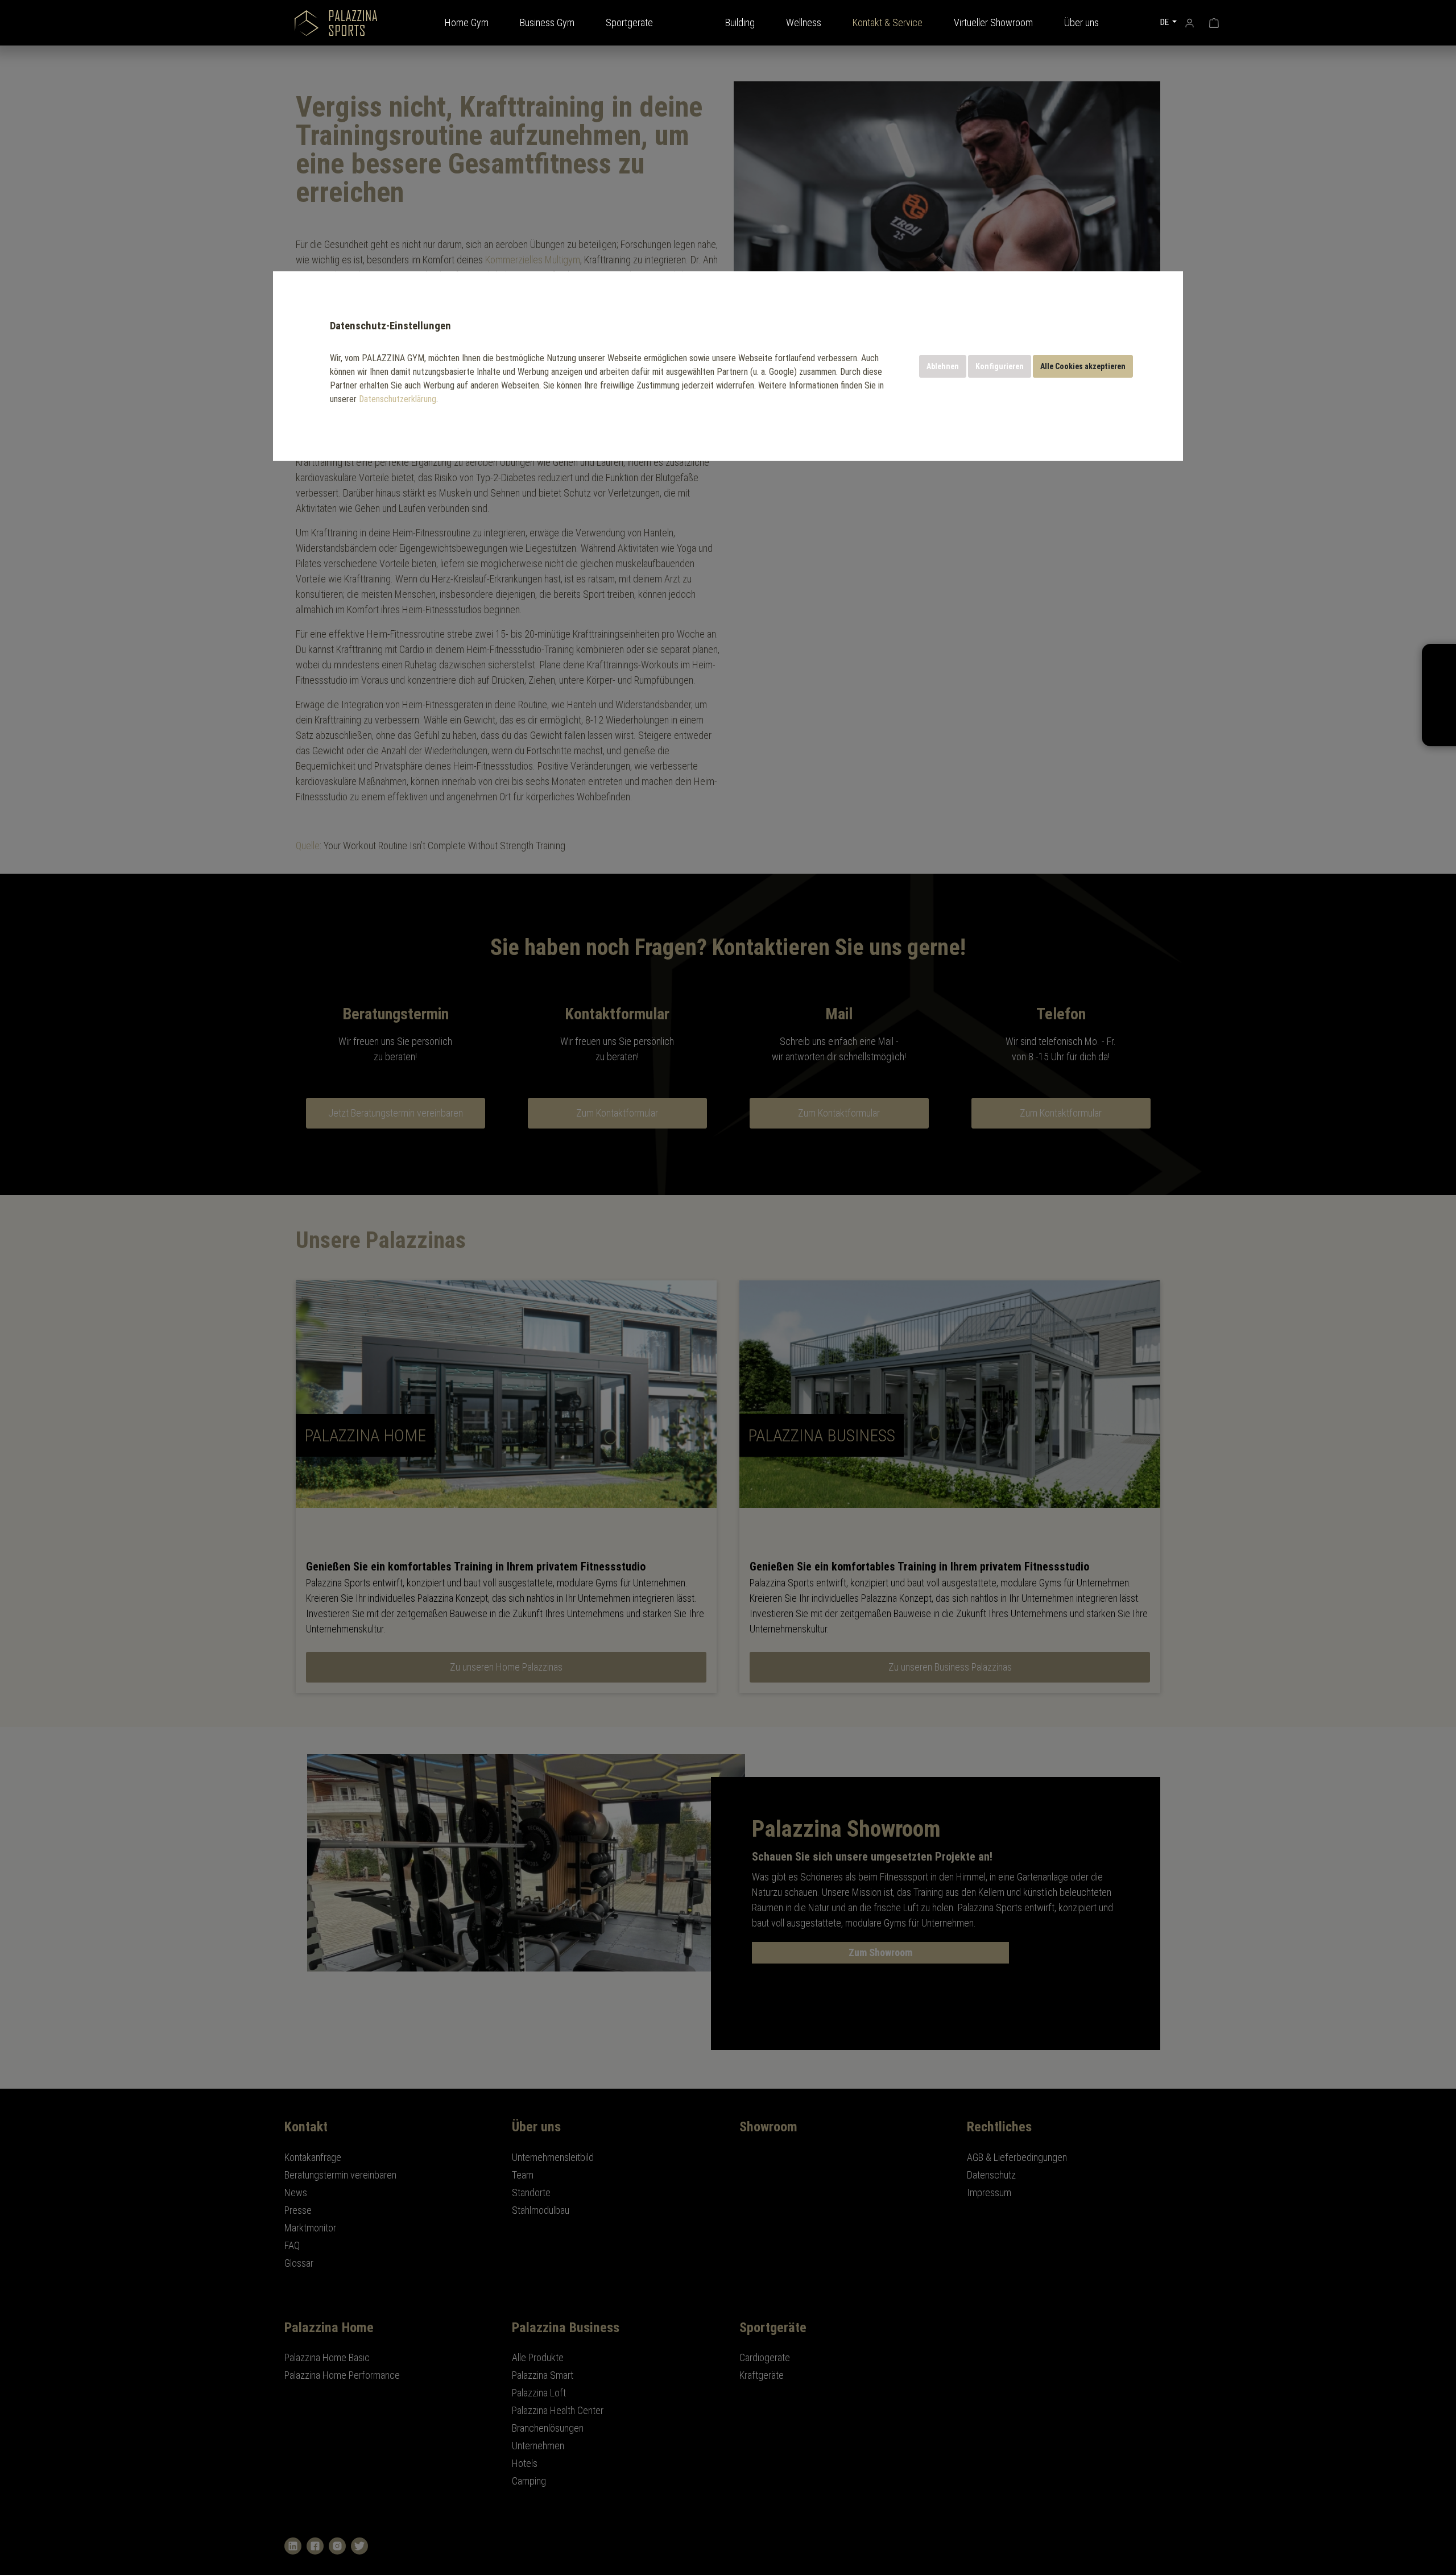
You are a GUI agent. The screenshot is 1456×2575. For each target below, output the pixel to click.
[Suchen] (1139, 22)
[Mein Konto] (1190, 22)
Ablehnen (943, 366)
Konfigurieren (1000, 366)
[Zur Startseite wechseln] (336, 23)
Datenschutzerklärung (398, 399)
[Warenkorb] (1214, 22)
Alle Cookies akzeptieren (1083, 366)
